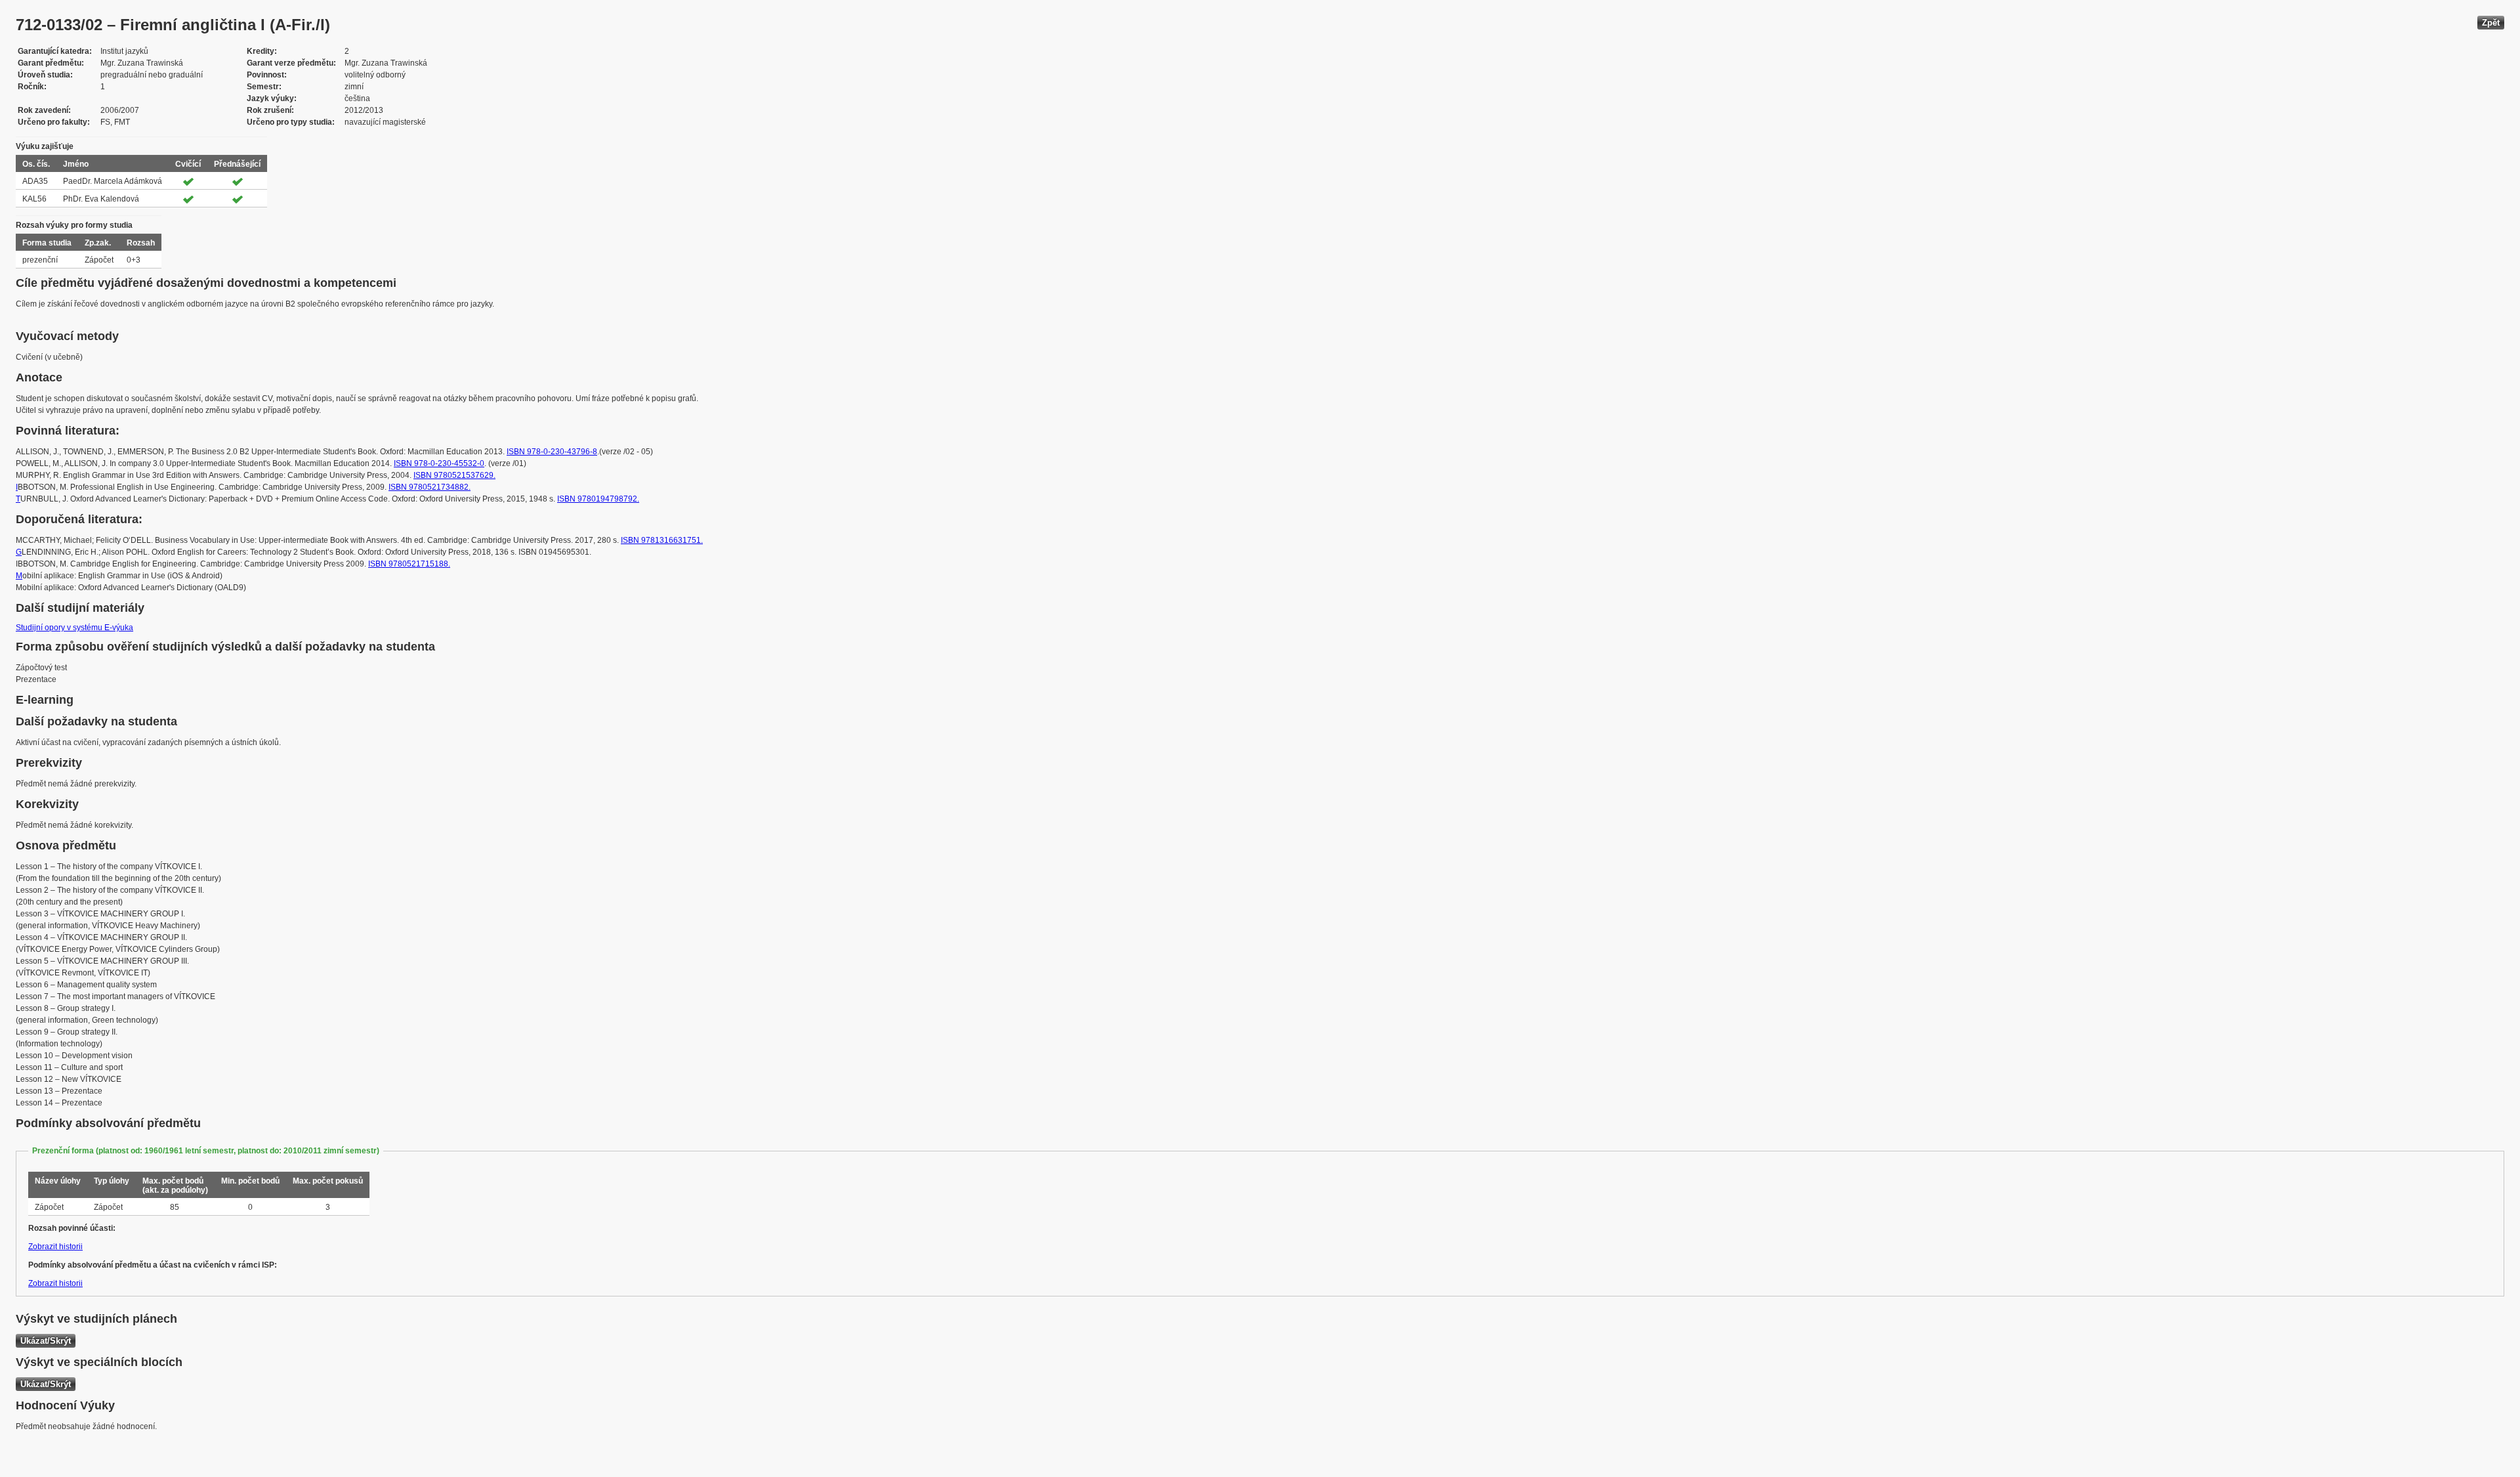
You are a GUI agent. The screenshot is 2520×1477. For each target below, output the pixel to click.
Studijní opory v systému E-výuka (74, 628)
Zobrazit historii (55, 1247)
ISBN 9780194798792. (598, 499)
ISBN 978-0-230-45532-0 (439, 463)
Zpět (2491, 23)
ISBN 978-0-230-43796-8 (552, 452)
